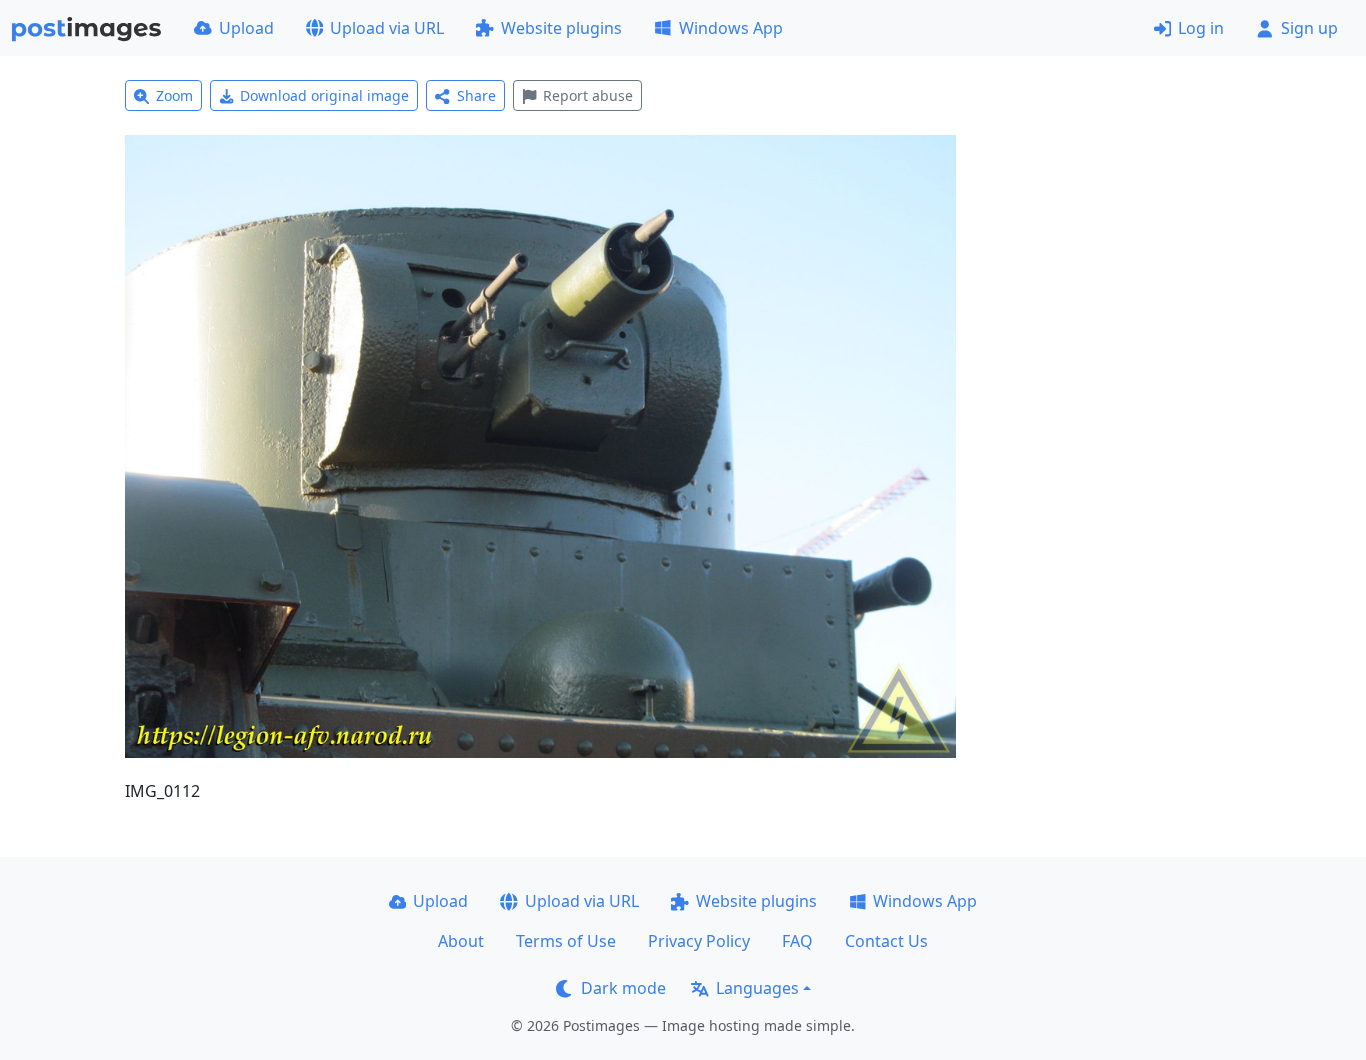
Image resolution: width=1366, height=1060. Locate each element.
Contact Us (886, 941)
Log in (1201, 28)
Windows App (731, 28)
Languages (757, 988)
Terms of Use (566, 941)
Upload (246, 28)
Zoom (174, 95)
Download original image (324, 95)
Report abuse (588, 95)
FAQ (797, 941)
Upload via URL (387, 28)
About (461, 941)
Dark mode (623, 988)
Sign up (1309, 28)
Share (476, 95)
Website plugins (561, 28)
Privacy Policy (699, 941)
